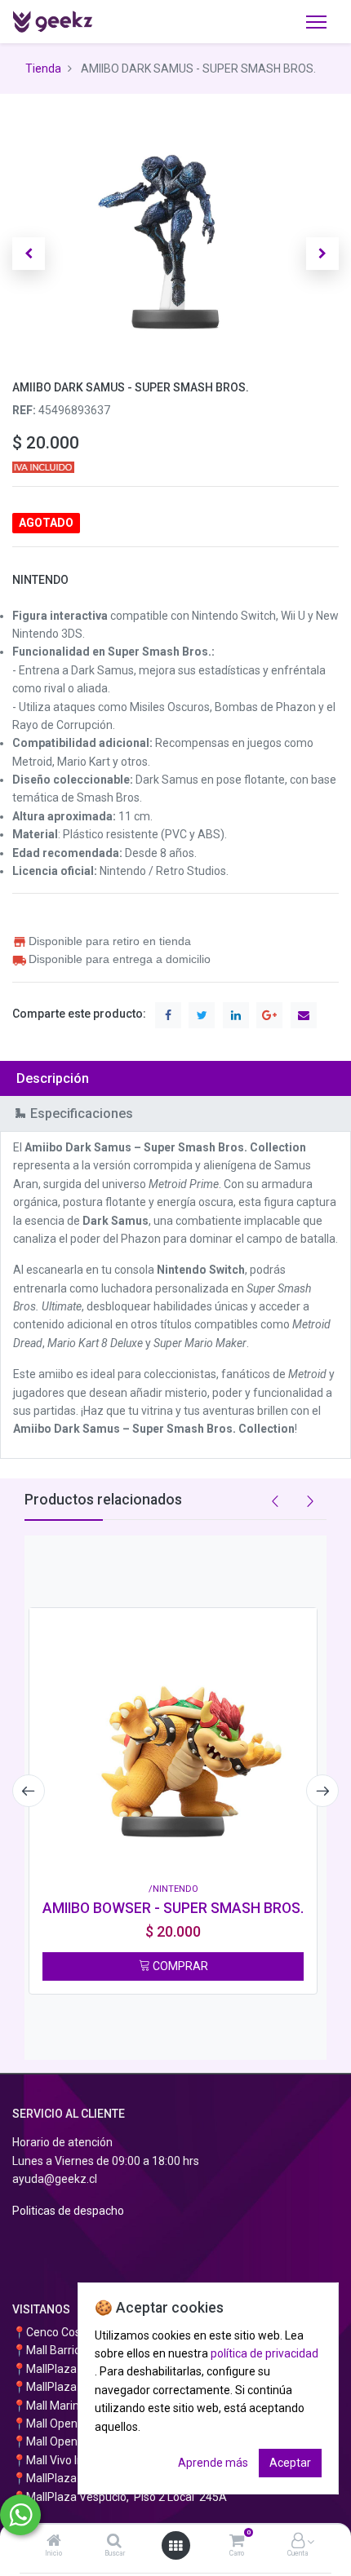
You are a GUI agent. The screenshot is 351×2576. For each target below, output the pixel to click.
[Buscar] (114, 2542)
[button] (29, 254)
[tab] (175, 1078)
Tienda (43, 68)
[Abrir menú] (175, 2546)
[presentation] (29, 1791)
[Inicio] (54, 2542)
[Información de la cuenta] (298, 2542)
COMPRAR (179, 1966)
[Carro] (237, 2542)
